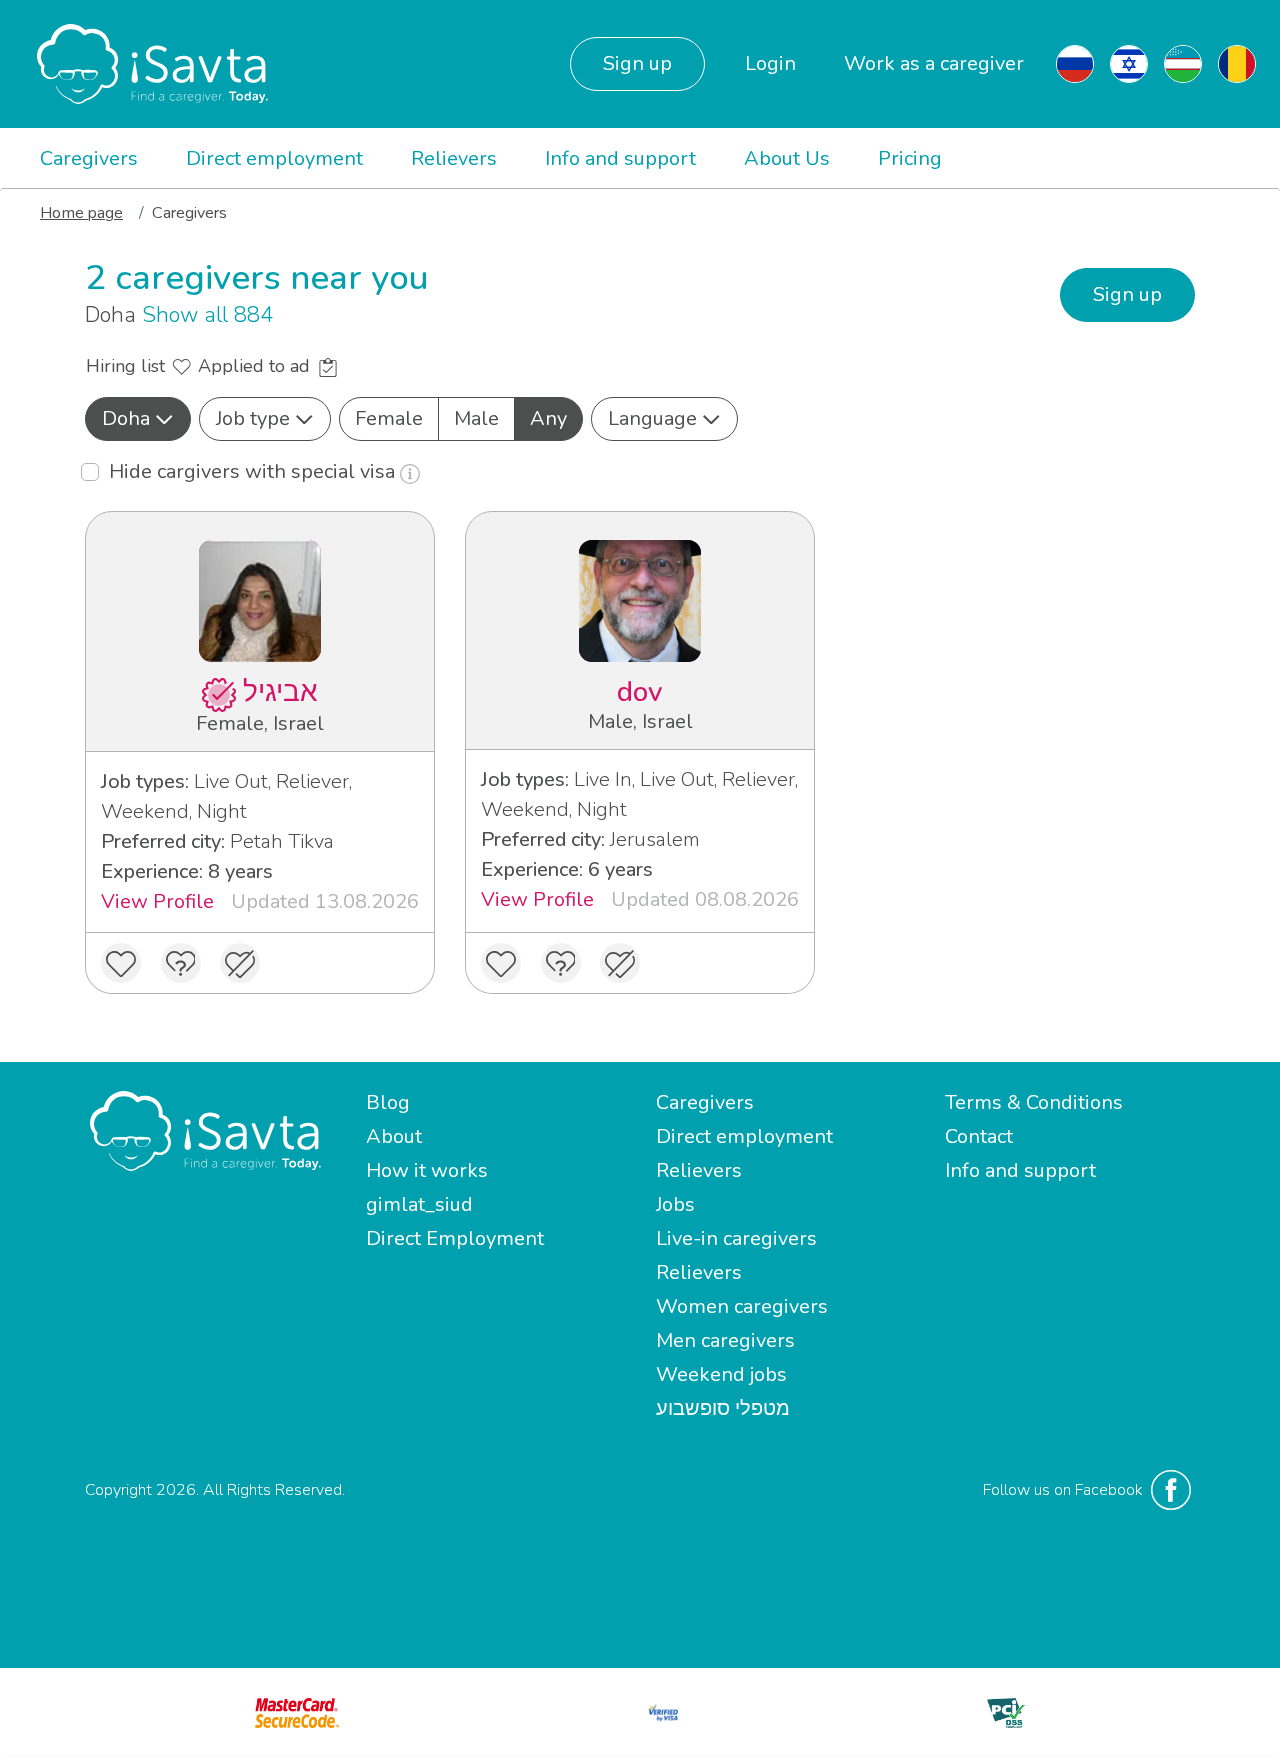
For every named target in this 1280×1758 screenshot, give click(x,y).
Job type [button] (253, 418)
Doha (126, 418)
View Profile (157, 901)
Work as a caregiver (934, 63)
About (394, 1136)
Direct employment (274, 158)
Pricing (910, 158)
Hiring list (128, 366)
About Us (787, 158)
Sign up (637, 63)
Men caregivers (725, 1340)
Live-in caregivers (736, 1238)
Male (476, 418)
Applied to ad (256, 366)
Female (389, 418)
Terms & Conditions (1034, 1102)
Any (548, 418)
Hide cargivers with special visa (254, 471)
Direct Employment (455, 1238)
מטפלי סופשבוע (723, 1408)
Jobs (675, 1204)
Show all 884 (207, 315)
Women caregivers (742, 1306)
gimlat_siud (419, 1204)
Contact (979, 1136)
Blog (388, 1102)
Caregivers (89, 158)
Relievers (454, 158)
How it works (427, 1170)
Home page (81, 213)
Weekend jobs (721, 1374)
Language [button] (652, 418)
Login (770, 63)
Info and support (620, 158)
